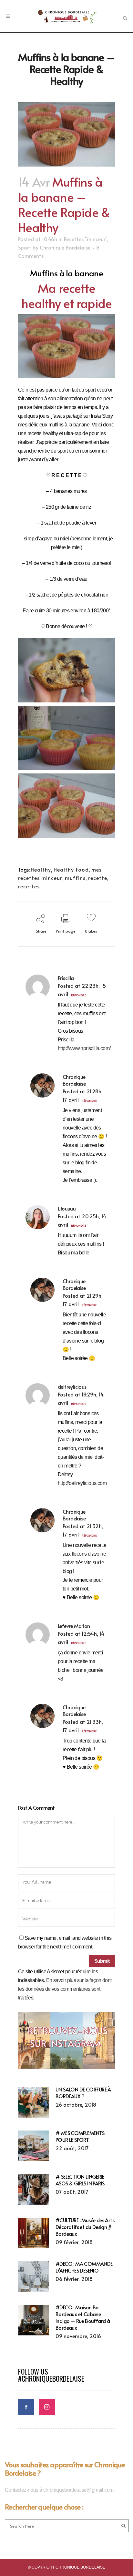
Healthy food (71, 869)
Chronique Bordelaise (65, 247)
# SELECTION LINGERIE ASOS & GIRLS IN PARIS (80, 2180)
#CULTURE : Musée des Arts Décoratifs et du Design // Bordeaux (85, 2227)
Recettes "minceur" (85, 239)
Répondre (78, 995)
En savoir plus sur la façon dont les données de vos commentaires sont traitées (65, 1989)
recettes (29, 886)
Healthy (41, 869)
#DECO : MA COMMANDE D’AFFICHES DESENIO (84, 2267)
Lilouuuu (67, 1208)
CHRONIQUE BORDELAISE (80, 2567)
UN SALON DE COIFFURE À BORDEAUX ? (83, 2093)
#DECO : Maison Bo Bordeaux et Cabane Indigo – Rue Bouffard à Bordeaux (83, 2317)
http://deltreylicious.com (82, 1483)
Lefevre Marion (74, 1626)
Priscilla (66, 978)
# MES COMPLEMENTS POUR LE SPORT (80, 2136)
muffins (75, 878)
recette (98, 878)
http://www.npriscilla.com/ (84, 1048)
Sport (25, 247)
